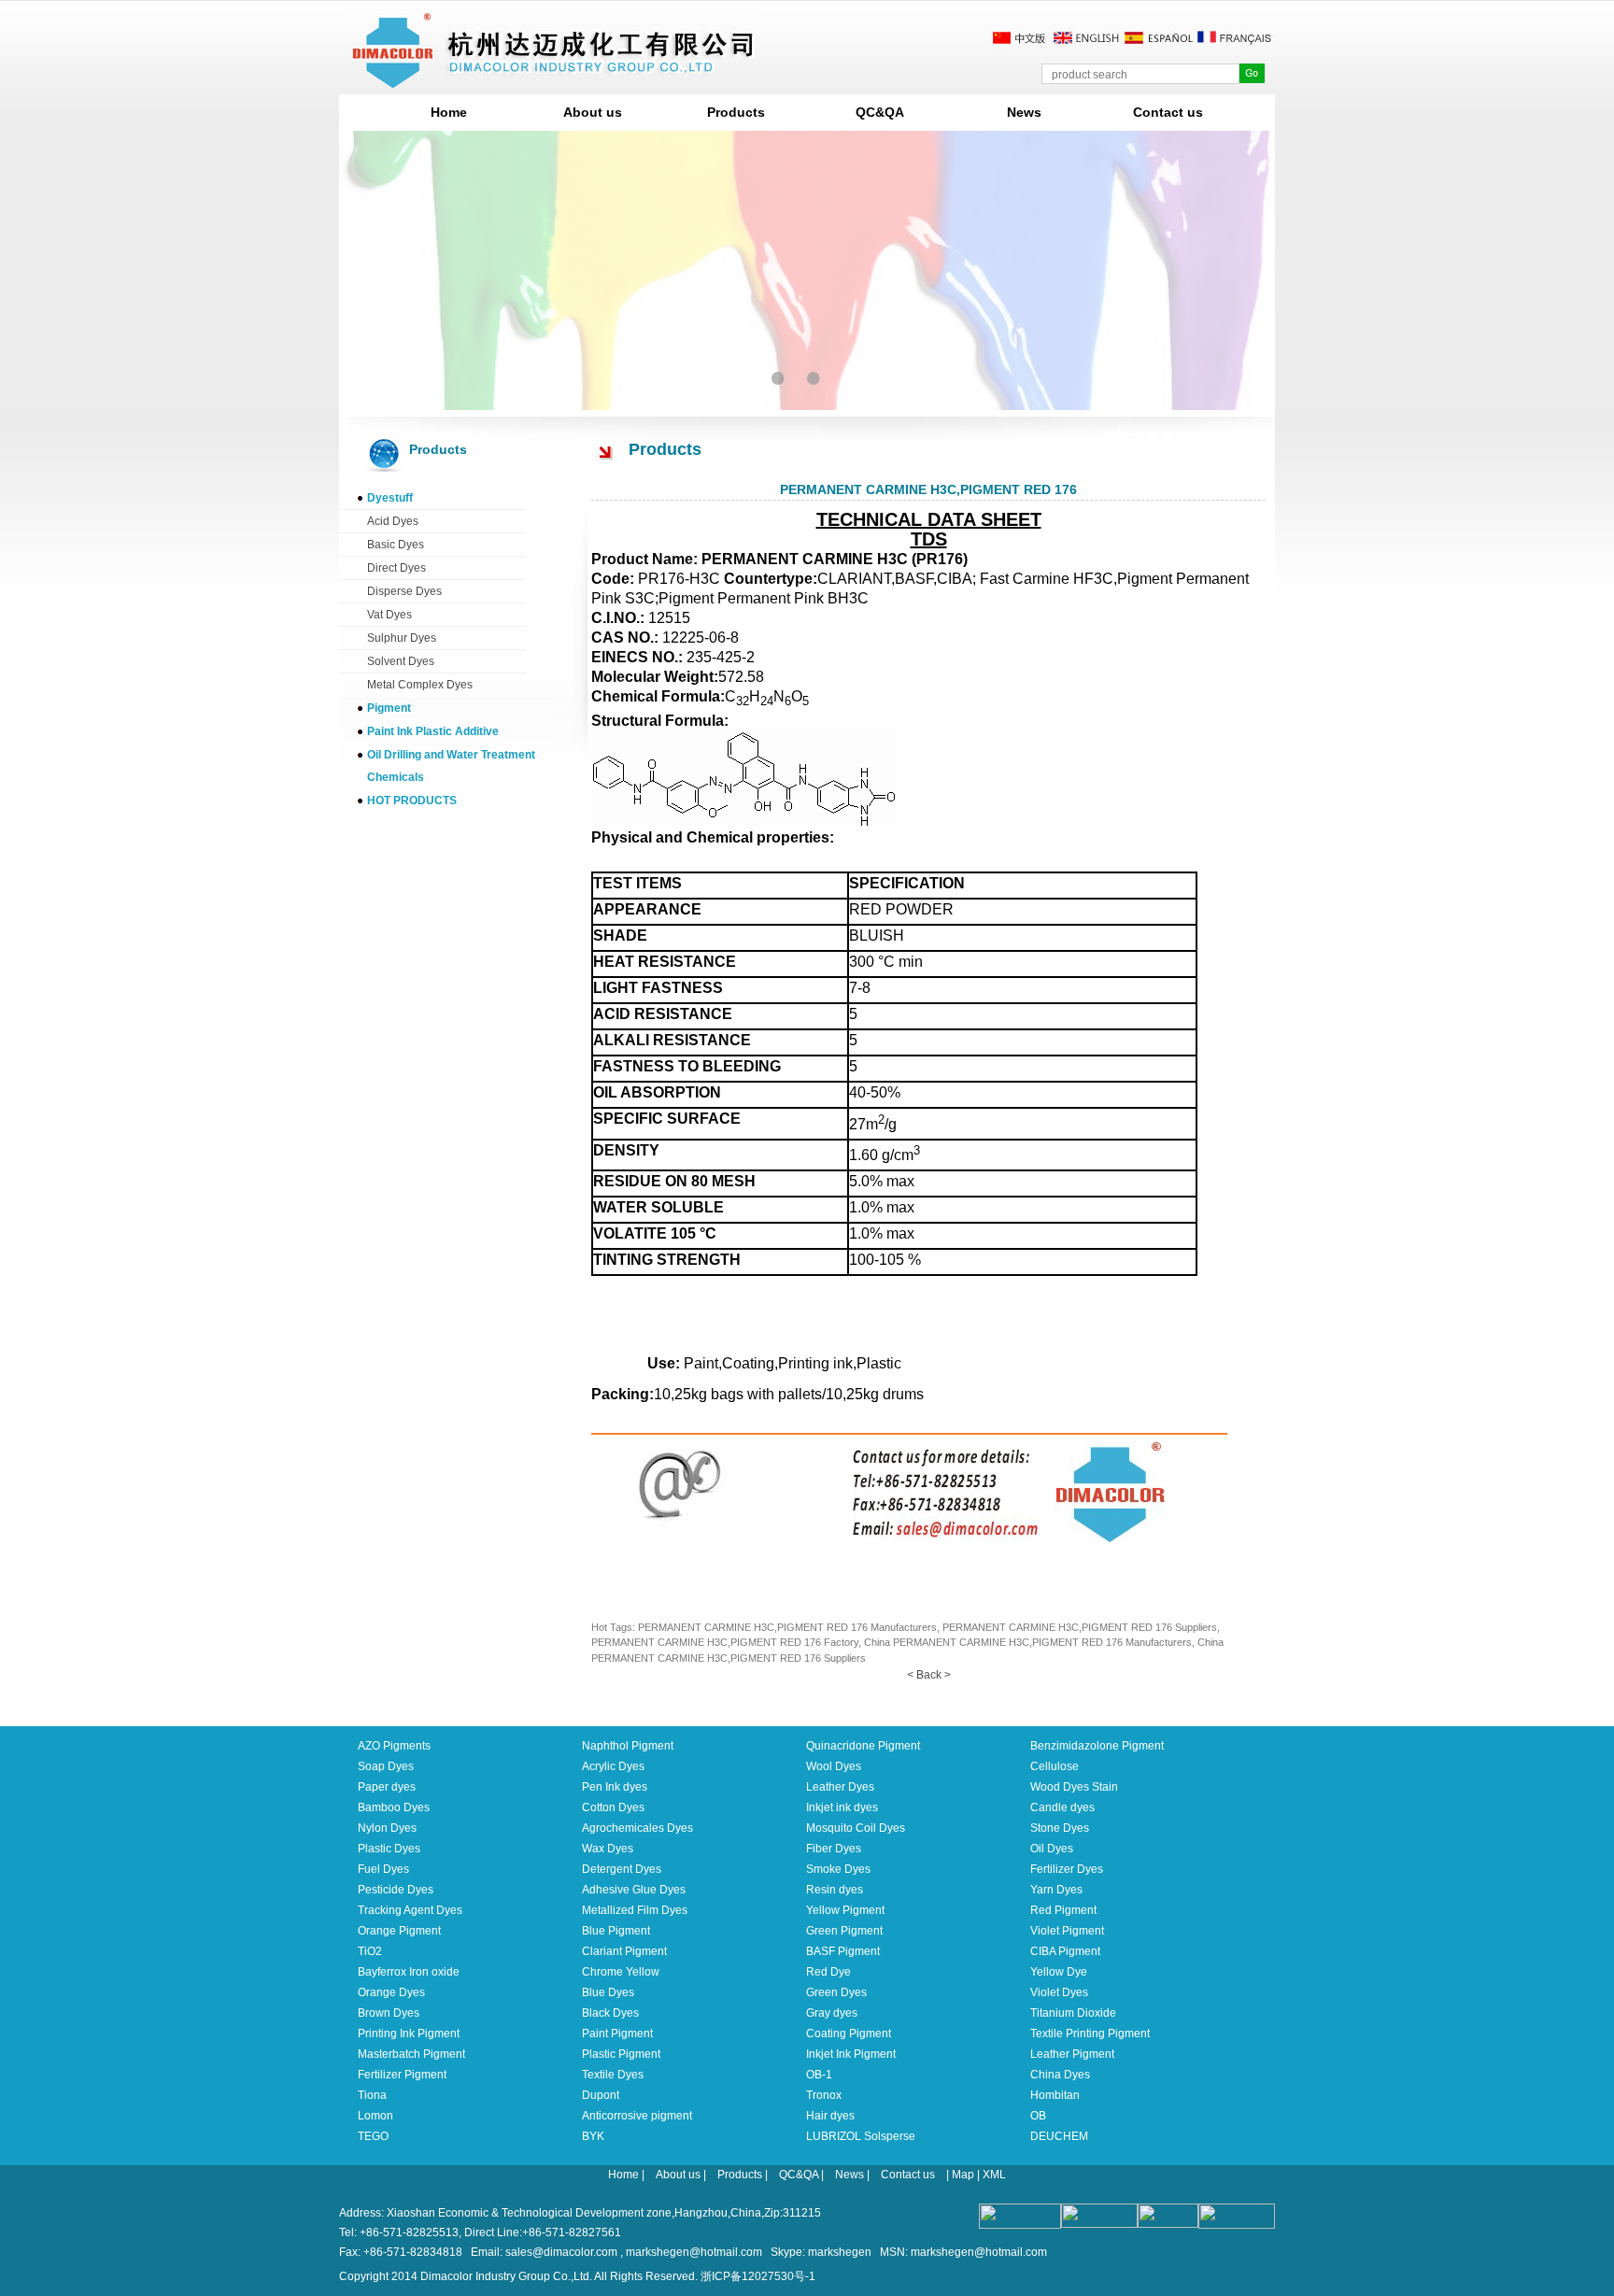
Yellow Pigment (845, 1910)
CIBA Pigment (1065, 1951)
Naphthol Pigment (628, 1746)
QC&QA (880, 112)
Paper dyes (387, 1787)
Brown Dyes (389, 2013)
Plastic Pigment (621, 2054)
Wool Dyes (834, 1766)
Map (963, 2175)
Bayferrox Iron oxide (409, 1972)
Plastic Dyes (389, 1849)
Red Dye (828, 1972)
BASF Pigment (843, 1951)
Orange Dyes (391, 1992)
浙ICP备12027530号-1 (758, 2276)
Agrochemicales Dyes (637, 1828)
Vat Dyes (389, 615)
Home (449, 112)
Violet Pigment (1067, 1931)
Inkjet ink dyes (842, 1807)
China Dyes (1060, 2075)
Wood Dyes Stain (1074, 1787)
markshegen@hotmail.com (694, 2252)
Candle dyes (1062, 1807)
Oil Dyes (1052, 1849)
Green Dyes (836, 1992)
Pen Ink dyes (615, 1787)
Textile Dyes (613, 2075)
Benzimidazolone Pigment (1097, 1746)
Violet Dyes (1059, 1992)
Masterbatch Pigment (411, 2054)
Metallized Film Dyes (635, 1910)
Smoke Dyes (838, 1869)
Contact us (1168, 112)
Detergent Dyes (622, 1869)
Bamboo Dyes (394, 1807)
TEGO (373, 2136)
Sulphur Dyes (402, 638)
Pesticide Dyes (396, 1890)
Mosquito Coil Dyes (856, 1828)
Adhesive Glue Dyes (634, 1890)
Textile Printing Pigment (1090, 2034)
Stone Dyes (1060, 1828)
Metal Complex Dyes (420, 685)
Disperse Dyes (404, 591)
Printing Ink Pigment (409, 2034)
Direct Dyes (396, 568)
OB (1038, 2116)
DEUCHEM (1059, 2136)
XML (994, 2175)
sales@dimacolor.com (561, 2252)
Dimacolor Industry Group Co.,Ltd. (506, 2276)
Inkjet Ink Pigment (851, 2054)
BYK (593, 2136)
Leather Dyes (840, 1787)
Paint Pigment (617, 2034)
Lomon (375, 2116)
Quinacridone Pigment (863, 1746)
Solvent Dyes (401, 661)
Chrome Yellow (621, 1972)
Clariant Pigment (624, 1951)
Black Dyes (610, 2013)
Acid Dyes (393, 521)
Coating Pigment (849, 2034)
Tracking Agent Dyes (410, 1910)
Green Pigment (844, 1931)
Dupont (601, 2095)
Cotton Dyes (613, 1807)
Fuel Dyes (383, 1869)
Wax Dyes (608, 1849)
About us (593, 112)
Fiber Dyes (834, 1849)
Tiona (372, 2095)
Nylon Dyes (387, 1828)
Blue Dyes (608, 1992)
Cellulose (1055, 1766)
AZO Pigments (394, 1746)
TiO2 (370, 1951)
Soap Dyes (386, 1766)
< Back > (929, 1675)
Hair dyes (830, 2116)
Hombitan (1055, 2095)
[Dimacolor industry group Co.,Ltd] (554, 81)
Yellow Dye (1059, 1972)
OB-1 (819, 2075)
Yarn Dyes (1056, 1890)
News (1024, 112)
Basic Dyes (396, 545)
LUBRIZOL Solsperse (861, 2136)
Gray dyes (832, 2013)
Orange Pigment (399, 1931)
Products (736, 112)
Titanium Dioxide (1073, 2013)
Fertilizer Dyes (1067, 1869)
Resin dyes (835, 1890)
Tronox (824, 2095)
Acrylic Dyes (613, 1766)
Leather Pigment (1072, 2054)
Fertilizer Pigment (402, 2075)
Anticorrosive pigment (637, 2116)
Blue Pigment (616, 1931)
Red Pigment (1063, 1910)
